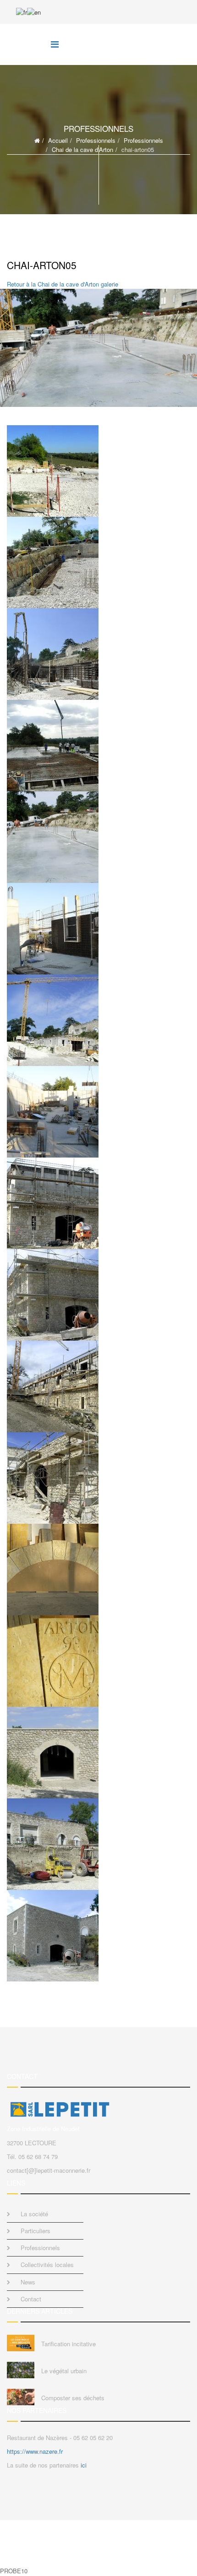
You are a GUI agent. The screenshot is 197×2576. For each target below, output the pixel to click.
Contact (31, 2299)
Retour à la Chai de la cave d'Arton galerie (63, 284)
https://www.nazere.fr (35, 2451)
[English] (34, 11)
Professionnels (96, 140)
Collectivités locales (47, 2265)
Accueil (58, 140)
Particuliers (36, 2231)
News (28, 2282)
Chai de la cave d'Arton (82, 149)
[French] (22, 11)
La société (34, 2214)
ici (84, 2465)
